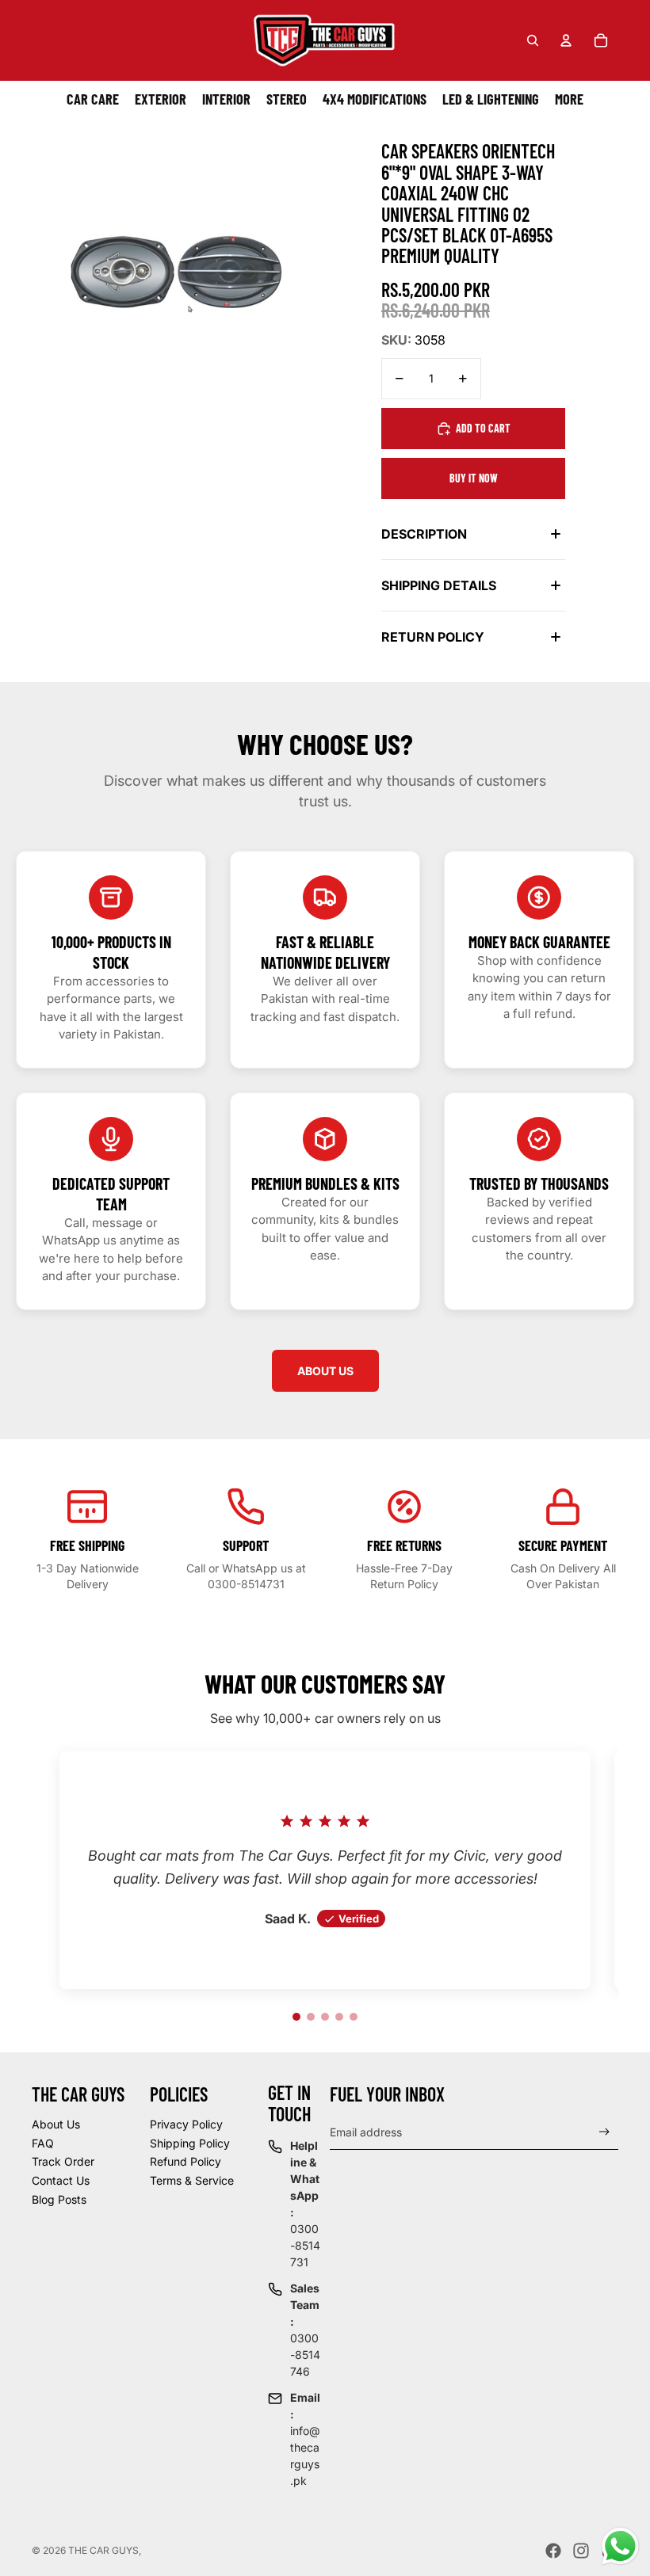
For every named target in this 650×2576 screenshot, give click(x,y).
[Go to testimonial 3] (325, 2017)
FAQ (43, 2143)
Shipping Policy (190, 2143)
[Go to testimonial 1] (296, 2017)
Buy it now (474, 478)
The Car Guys (103, 2550)
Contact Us (61, 2180)
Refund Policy (185, 2161)
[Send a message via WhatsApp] (620, 2546)
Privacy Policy (186, 2124)
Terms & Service (192, 2180)
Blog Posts (59, 2199)
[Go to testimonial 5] (354, 2017)
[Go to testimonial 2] (311, 2017)
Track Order (63, 2161)
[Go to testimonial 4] (339, 2017)
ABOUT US (325, 1371)
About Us (56, 2124)
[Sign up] (604, 2132)
